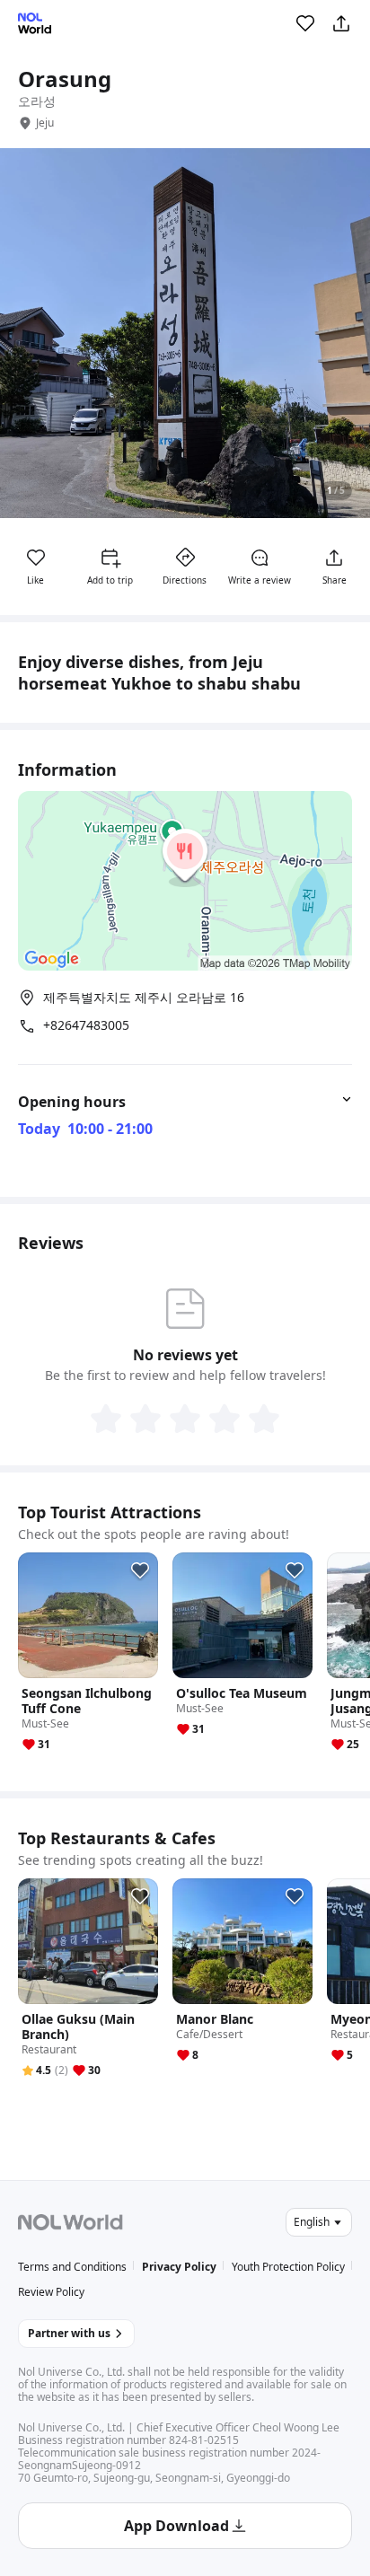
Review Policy (51, 2292)
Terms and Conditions (72, 2267)
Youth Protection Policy (288, 2267)
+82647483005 (86, 1025)
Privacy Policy (179, 2267)
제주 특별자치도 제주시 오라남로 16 (144, 997)
